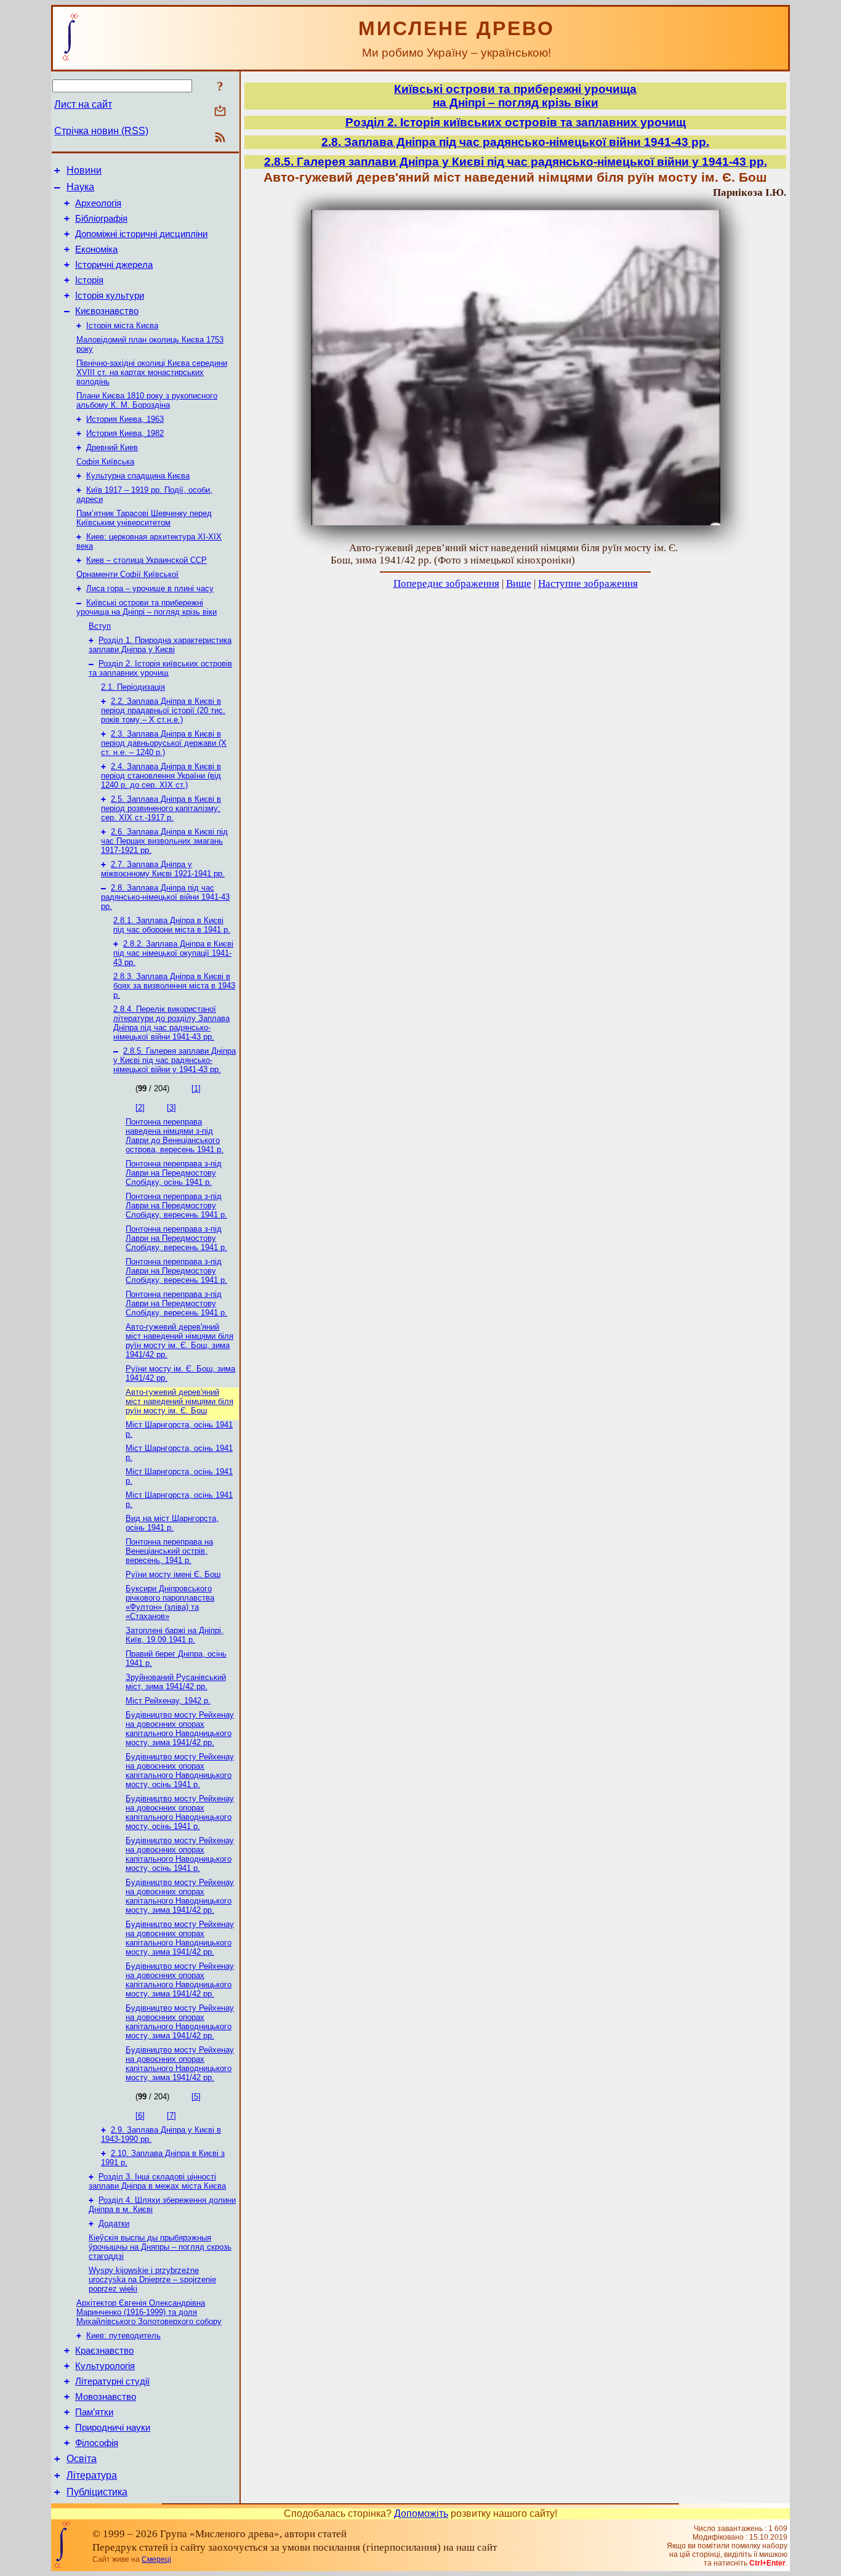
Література (92, 2475)
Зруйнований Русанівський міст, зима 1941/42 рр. (176, 1682)
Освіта (82, 2459)
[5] (196, 2097)
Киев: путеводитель (123, 2336)
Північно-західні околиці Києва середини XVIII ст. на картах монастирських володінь (152, 372)
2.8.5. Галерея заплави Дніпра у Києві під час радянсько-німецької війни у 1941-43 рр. (175, 1060)
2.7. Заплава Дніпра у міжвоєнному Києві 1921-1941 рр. (163, 869)
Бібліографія (101, 219)
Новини (84, 170)
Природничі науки (113, 2428)
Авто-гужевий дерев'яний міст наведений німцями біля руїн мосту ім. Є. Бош (179, 1401)
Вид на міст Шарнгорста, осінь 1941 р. (172, 1523)
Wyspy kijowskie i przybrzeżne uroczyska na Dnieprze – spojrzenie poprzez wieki (152, 2279)
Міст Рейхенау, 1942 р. (168, 1701)
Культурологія (105, 2366)
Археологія (98, 203)
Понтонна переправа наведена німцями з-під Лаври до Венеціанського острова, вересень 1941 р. (175, 1136)
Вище (519, 583)
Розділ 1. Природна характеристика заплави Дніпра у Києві (160, 645)
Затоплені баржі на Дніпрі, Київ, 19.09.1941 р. (175, 1635)
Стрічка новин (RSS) (101, 131)
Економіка (96, 249)
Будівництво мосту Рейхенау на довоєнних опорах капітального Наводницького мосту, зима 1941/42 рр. (180, 1729)
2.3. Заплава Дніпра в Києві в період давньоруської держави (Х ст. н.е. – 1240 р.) (164, 743)
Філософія (97, 2443)
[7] (171, 2116)
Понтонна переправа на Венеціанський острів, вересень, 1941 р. (169, 1551)
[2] (140, 1108)
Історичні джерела (114, 265)
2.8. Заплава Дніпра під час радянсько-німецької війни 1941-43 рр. (165, 897)
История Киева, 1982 (125, 433)
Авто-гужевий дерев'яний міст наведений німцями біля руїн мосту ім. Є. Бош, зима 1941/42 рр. (179, 1341)
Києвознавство (107, 311)
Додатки (114, 2223)
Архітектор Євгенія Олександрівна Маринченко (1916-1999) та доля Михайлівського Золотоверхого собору (149, 2312)
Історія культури (110, 296)
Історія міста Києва (122, 325)
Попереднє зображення (446, 583)
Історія (89, 280)
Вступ (100, 626)
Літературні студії (112, 2381)
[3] (171, 1108)
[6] (140, 2116)
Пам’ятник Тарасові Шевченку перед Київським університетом (144, 518)
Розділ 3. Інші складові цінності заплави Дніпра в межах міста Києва (157, 2181)
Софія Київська (105, 462)
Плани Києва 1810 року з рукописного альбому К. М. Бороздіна (147, 400)
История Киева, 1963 (125, 419)
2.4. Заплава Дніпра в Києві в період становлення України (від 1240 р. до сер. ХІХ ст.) (161, 776)
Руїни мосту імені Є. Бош (173, 1574)
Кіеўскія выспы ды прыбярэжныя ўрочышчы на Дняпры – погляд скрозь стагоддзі (160, 2247)
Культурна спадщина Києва (138, 476)
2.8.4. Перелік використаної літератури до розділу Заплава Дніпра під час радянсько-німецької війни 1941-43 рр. (171, 1023)
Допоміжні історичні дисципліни (141, 234)
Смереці (156, 2559)
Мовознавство (106, 2397)
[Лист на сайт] (220, 112)
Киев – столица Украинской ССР (147, 560)
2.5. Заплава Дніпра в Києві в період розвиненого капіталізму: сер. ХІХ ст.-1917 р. (161, 808)
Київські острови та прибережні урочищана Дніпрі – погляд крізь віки (515, 96)
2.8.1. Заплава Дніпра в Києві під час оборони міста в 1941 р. (172, 925)
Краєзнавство (104, 2351)
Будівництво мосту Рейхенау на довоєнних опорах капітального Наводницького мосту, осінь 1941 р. (180, 1770)
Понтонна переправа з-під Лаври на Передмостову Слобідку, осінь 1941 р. (174, 1173)
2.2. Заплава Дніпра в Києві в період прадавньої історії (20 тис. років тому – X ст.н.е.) (163, 710)
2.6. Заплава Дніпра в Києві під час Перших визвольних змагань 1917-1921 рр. (164, 841)
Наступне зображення (588, 583)
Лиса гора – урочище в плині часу (150, 588)
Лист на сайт (83, 104)
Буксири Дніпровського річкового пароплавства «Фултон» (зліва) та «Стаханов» (170, 1602)
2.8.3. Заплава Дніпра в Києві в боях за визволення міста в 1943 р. (174, 986)
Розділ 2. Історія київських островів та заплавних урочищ (160, 668)
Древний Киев (112, 447)
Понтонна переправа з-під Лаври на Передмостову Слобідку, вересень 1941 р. (176, 1205)
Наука (80, 187)
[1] (196, 1088)
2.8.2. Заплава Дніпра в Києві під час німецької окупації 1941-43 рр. (173, 953)
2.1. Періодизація (133, 687)
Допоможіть (421, 2513)
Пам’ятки (94, 2412)
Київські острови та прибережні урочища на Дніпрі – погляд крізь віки (147, 607)
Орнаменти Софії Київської (127, 574)
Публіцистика (97, 2492)
